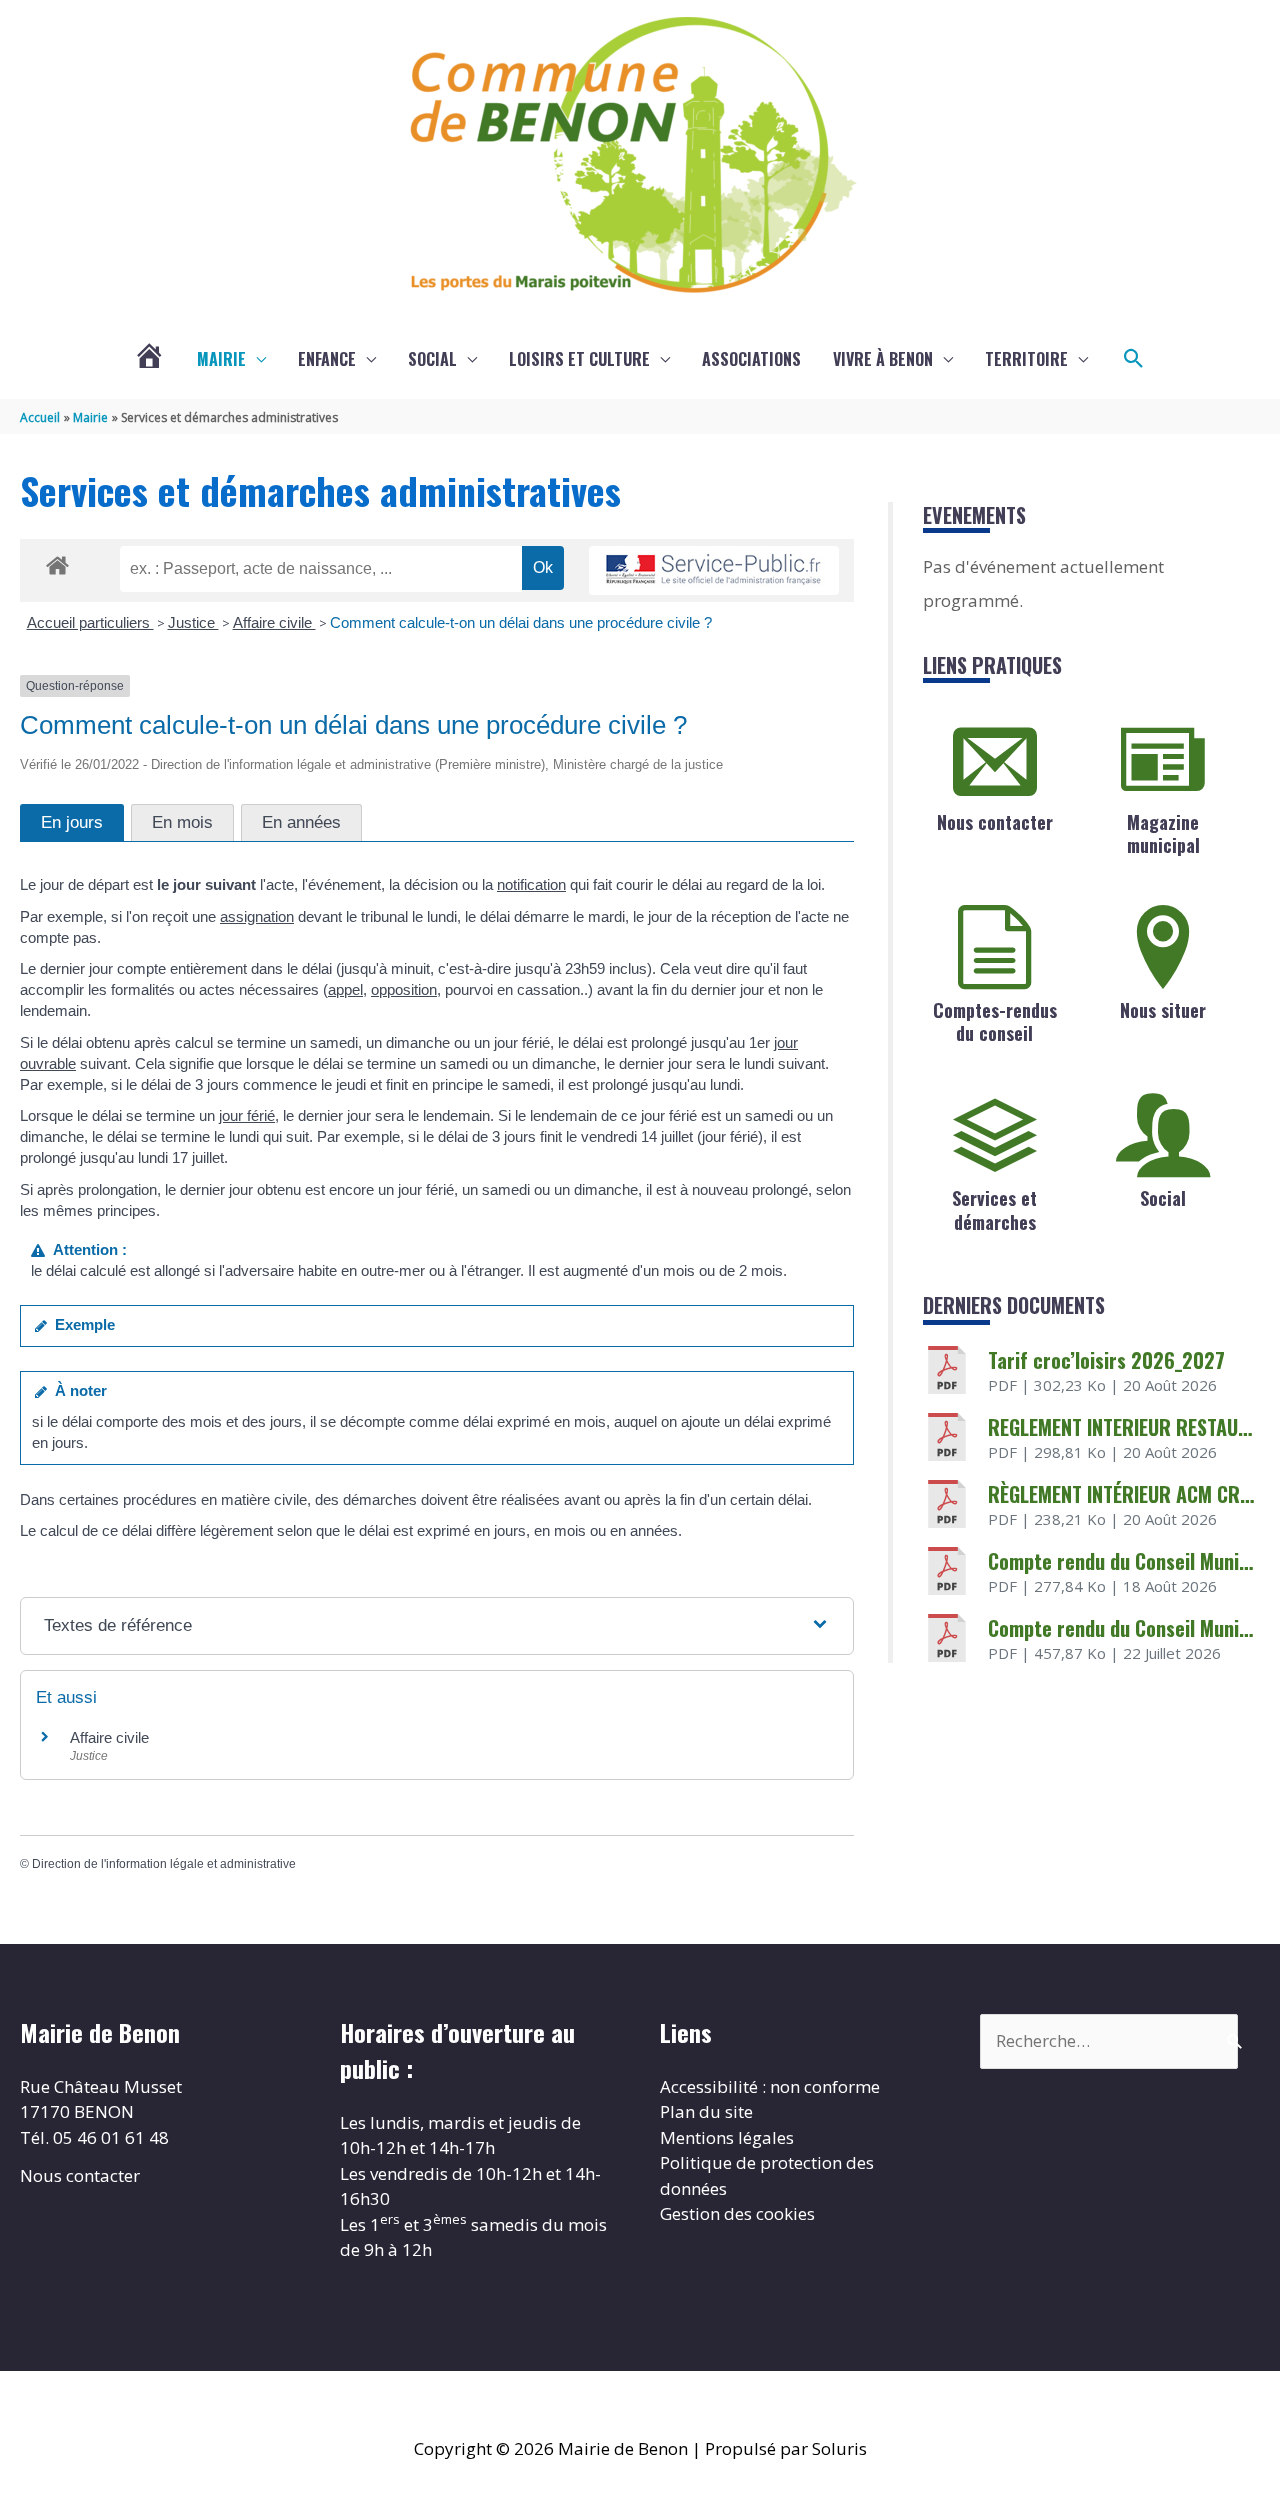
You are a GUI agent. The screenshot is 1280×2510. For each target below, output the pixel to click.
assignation (257, 916)
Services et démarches (994, 1209)
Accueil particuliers (90, 622)
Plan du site (706, 2111)
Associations (751, 359)
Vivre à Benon (883, 359)
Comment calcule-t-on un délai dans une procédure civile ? (521, 622)
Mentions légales (727, 2137)
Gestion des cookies (737, 2213)
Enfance (327, 359)
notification (531, 884)
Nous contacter (995, 822)
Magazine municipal (1163, 833)
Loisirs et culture (579, 359)
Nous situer (1163, 1010)
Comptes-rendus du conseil (995, 1021)
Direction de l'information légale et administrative (164, 1864)
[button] (1134, 359)
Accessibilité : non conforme (770, 2086)
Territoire (1026, 359)
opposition (404, 989)
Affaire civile (274, 622)
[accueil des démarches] (57, 562)
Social (432, 359)
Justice (193, 622)
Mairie (221, 359)
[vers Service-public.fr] (714, 570)
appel (345, 989)
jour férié (247, 1115)
